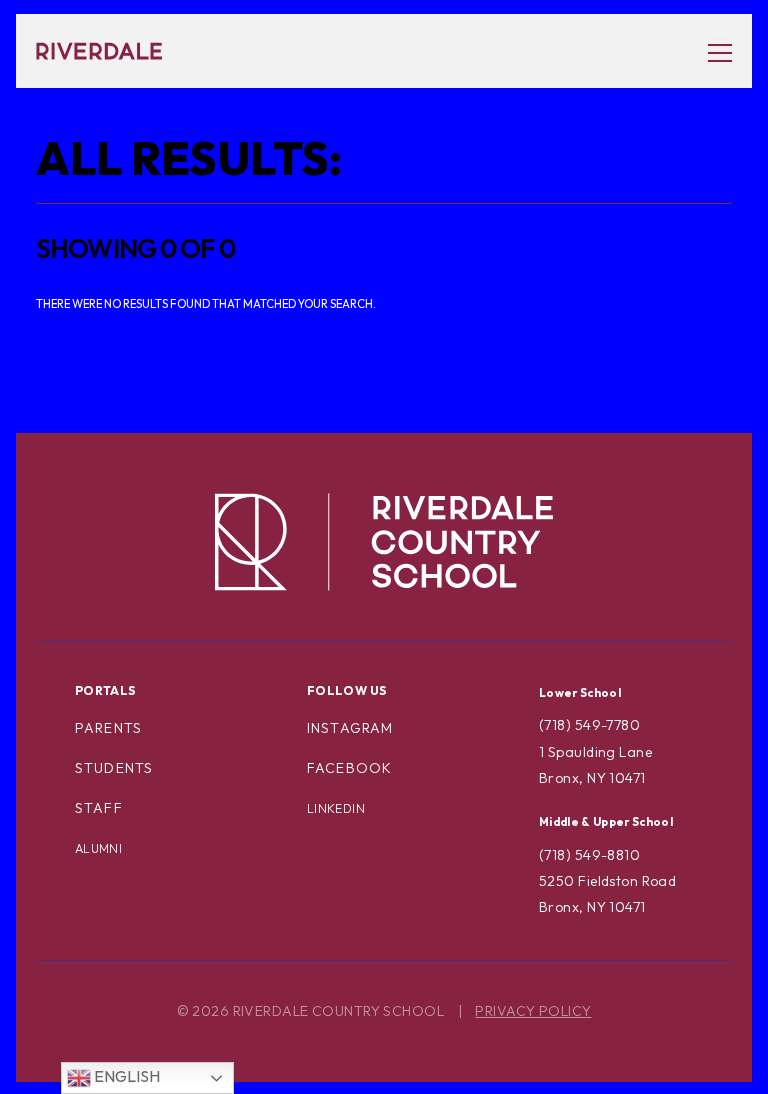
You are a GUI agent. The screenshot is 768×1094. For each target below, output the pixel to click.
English (125, 1076)
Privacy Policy (533, 1011)
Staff (99, 808)
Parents (108, 728)
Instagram (350, 728)
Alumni (98, 848)
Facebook (349, 768)
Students (114, 768)
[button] (710, 51)
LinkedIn (336, 808)
